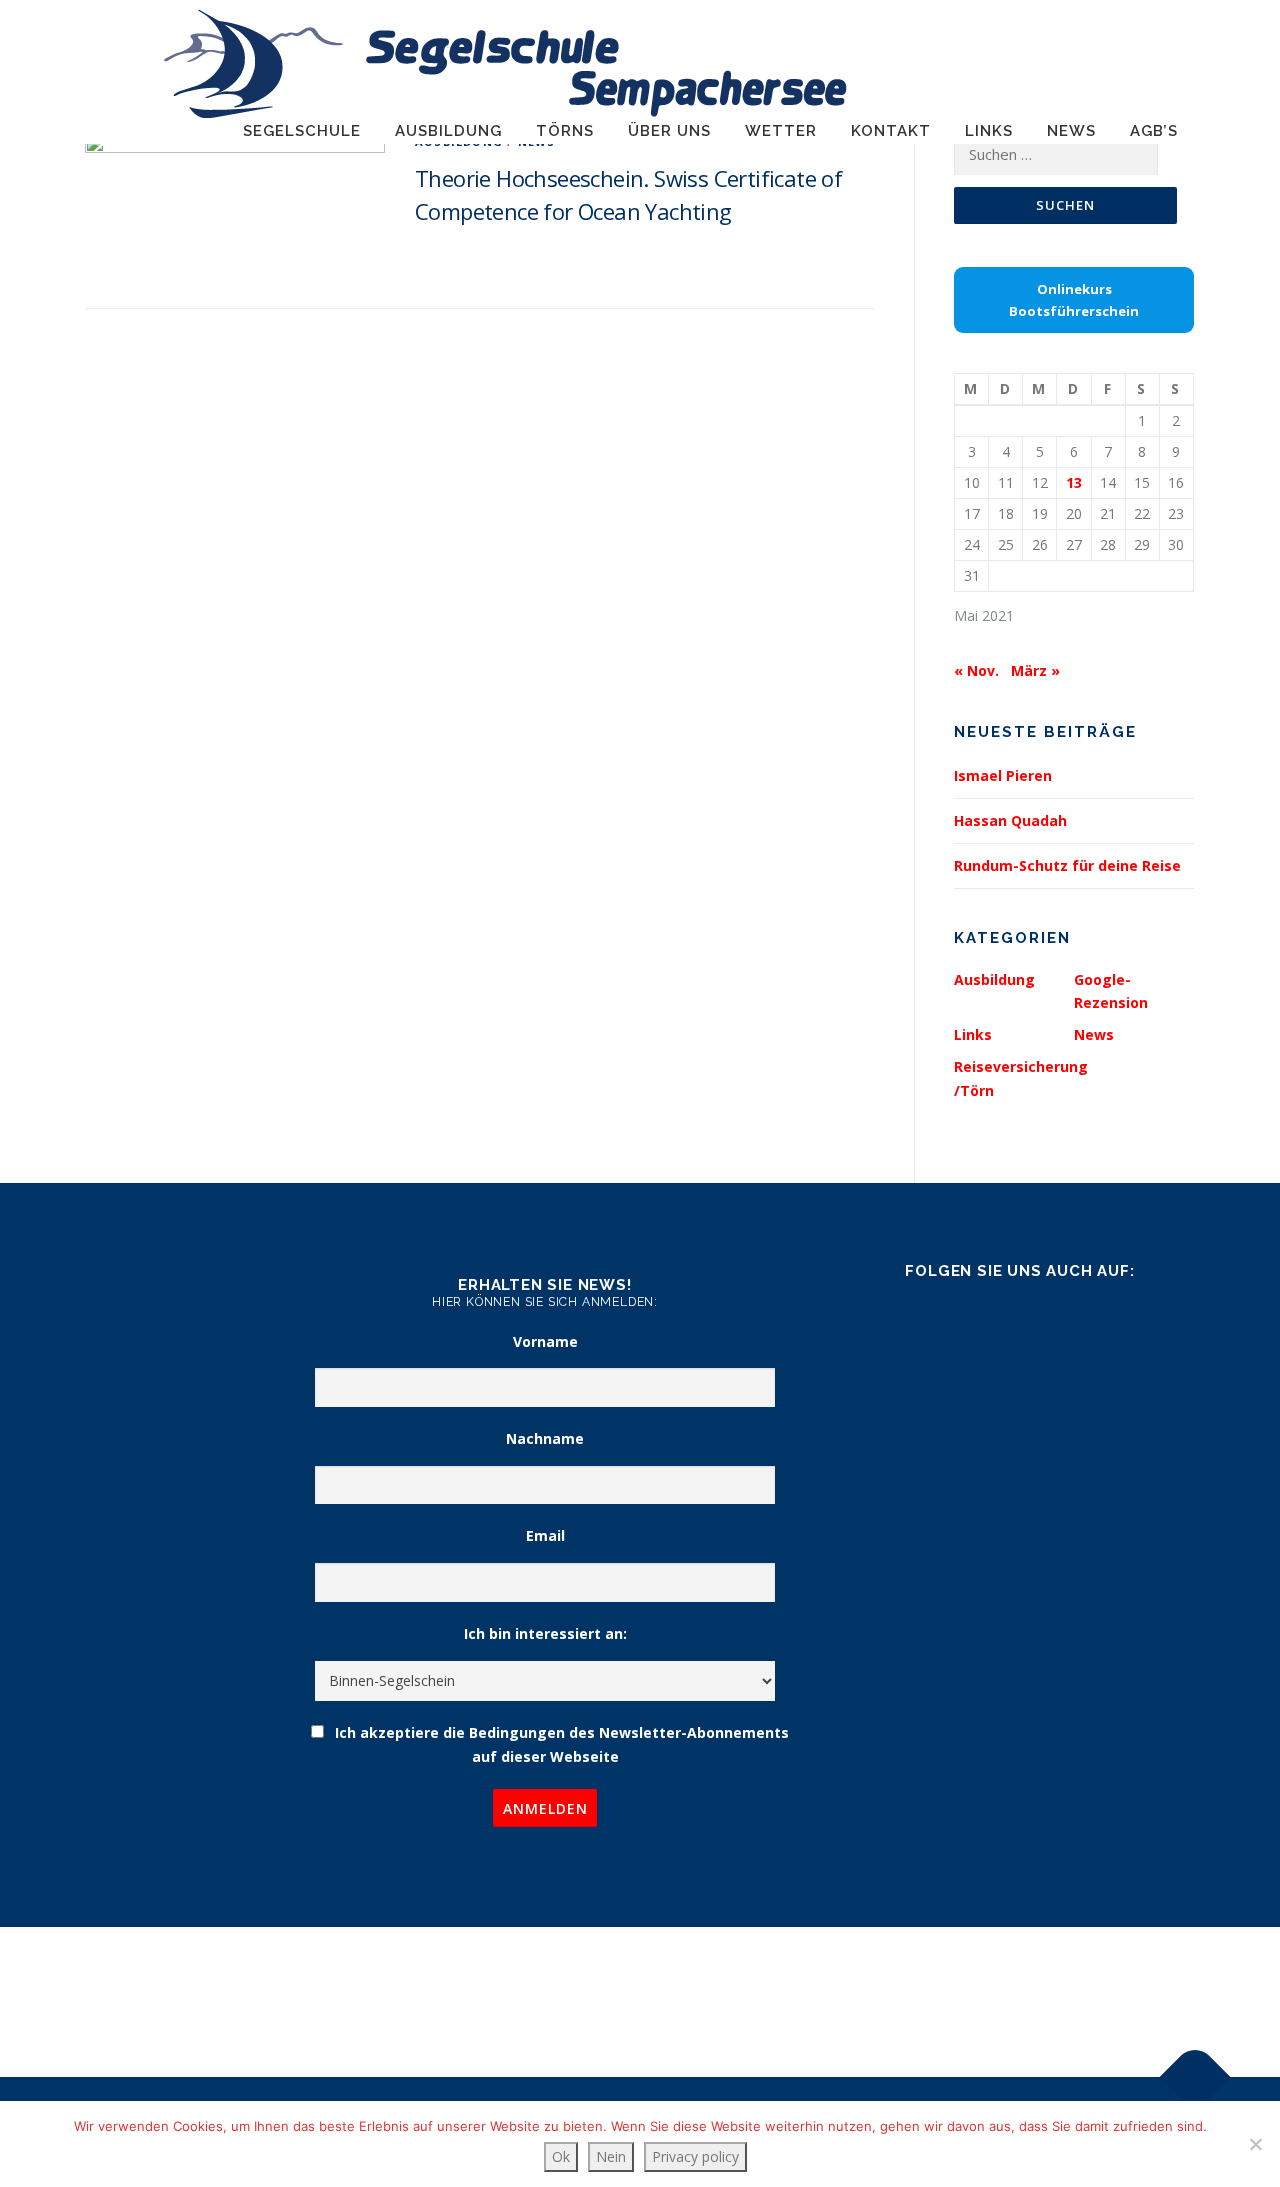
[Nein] (1255, 2144)
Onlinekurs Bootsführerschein (1074, 300)
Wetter (781, 131)
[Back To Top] (1195, 2077)
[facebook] (1020, 1324)
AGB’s (1154, 131)
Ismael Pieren (1003, 775)
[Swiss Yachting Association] (782, 1964)
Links (989, 131)
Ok (561, 2156)
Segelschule (302, 131)
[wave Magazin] (212, 1959)
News (1071, 131)
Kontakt (891, 131)
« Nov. (976, 670)
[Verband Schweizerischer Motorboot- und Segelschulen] (497, 1964)
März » (1035, 670)
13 (1074, 482)
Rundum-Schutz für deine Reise (1067, 865)
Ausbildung (448, 131)
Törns (565, 131)
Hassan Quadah (1010, 820)
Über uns (669, 131)
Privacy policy (695, 2156)
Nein (611, 2156)
